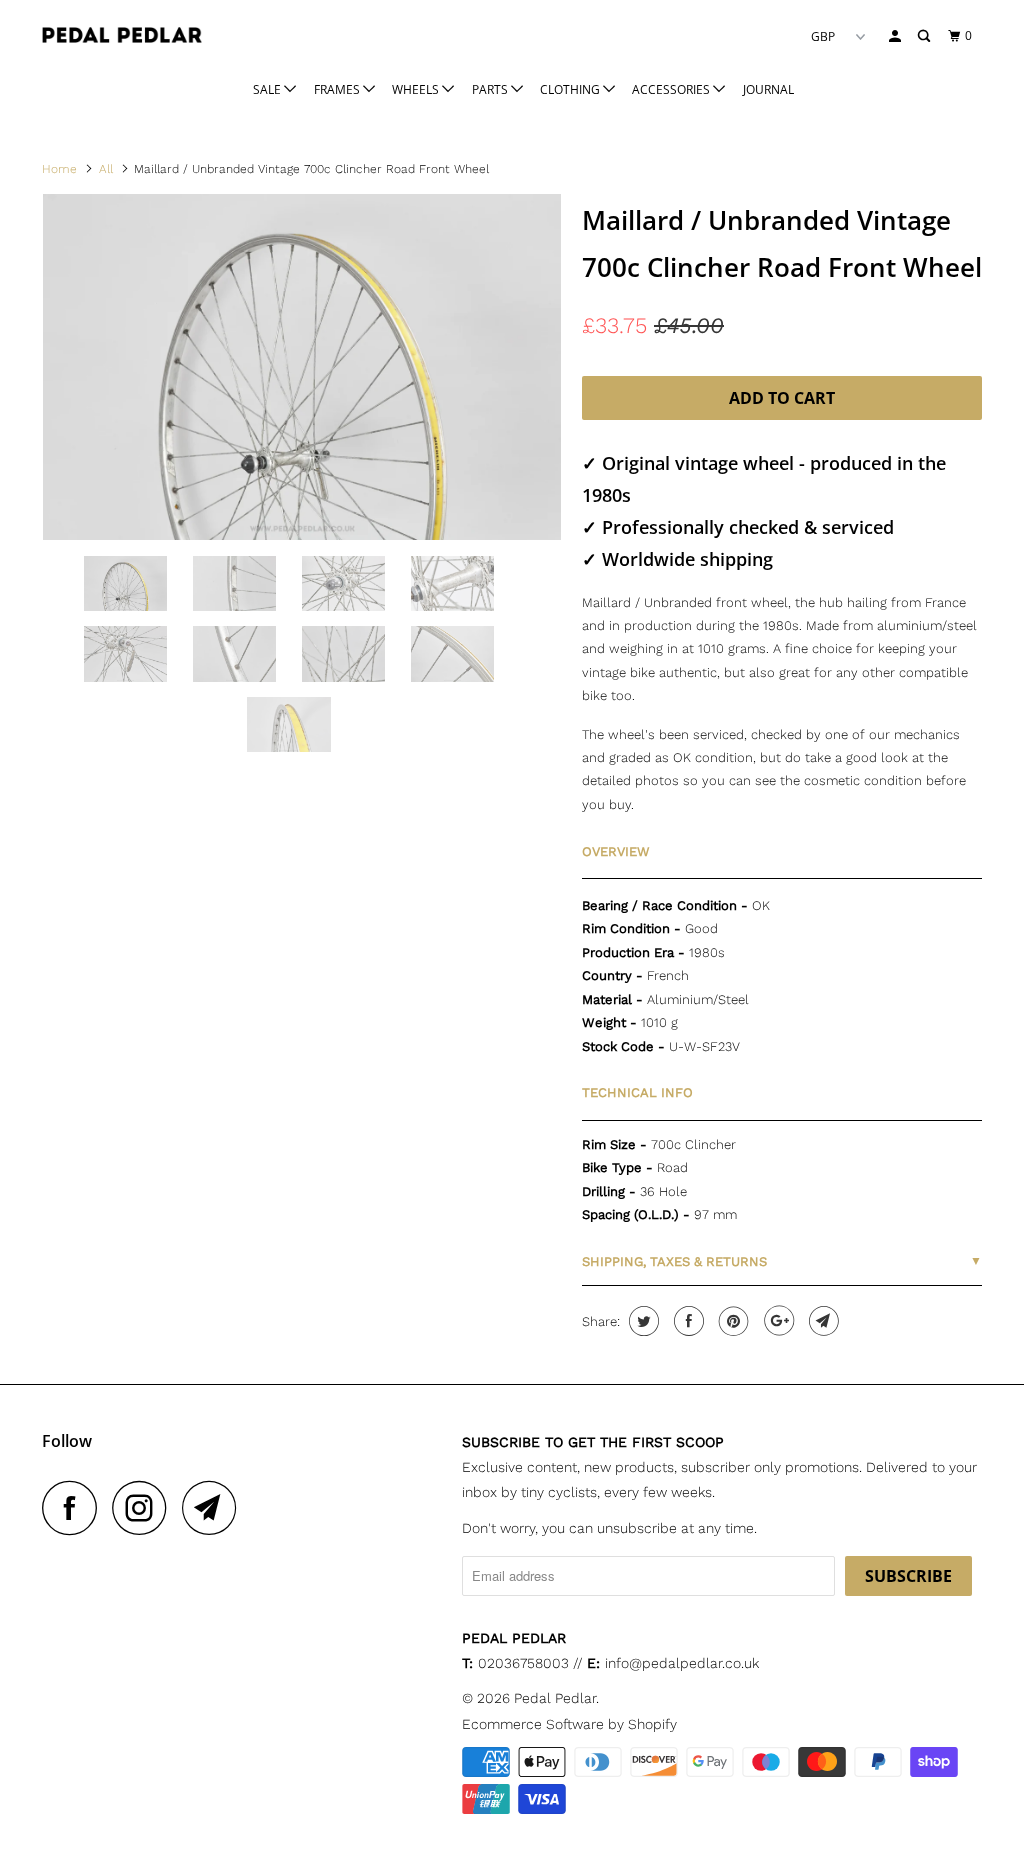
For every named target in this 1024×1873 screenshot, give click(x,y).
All (106, 169)
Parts (491, 89)
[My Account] (896, 36)
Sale (268, 89)
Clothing (571, 89)
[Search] (925, 36)
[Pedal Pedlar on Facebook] (75, 1507)
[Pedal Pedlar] (122, 35)
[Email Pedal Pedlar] (215, 1507)
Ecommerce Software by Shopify (569, 1724)
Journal (768, 89)
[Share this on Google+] (776, 1321)
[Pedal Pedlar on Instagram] (145, 1507)
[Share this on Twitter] (641, 1321)
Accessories (672, 89)
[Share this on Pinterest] (731, 1321)
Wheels (417, 89)
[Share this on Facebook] (686, 1321)
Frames (338, 89)
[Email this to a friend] (821, 1321)
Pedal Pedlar (555, 1698)
